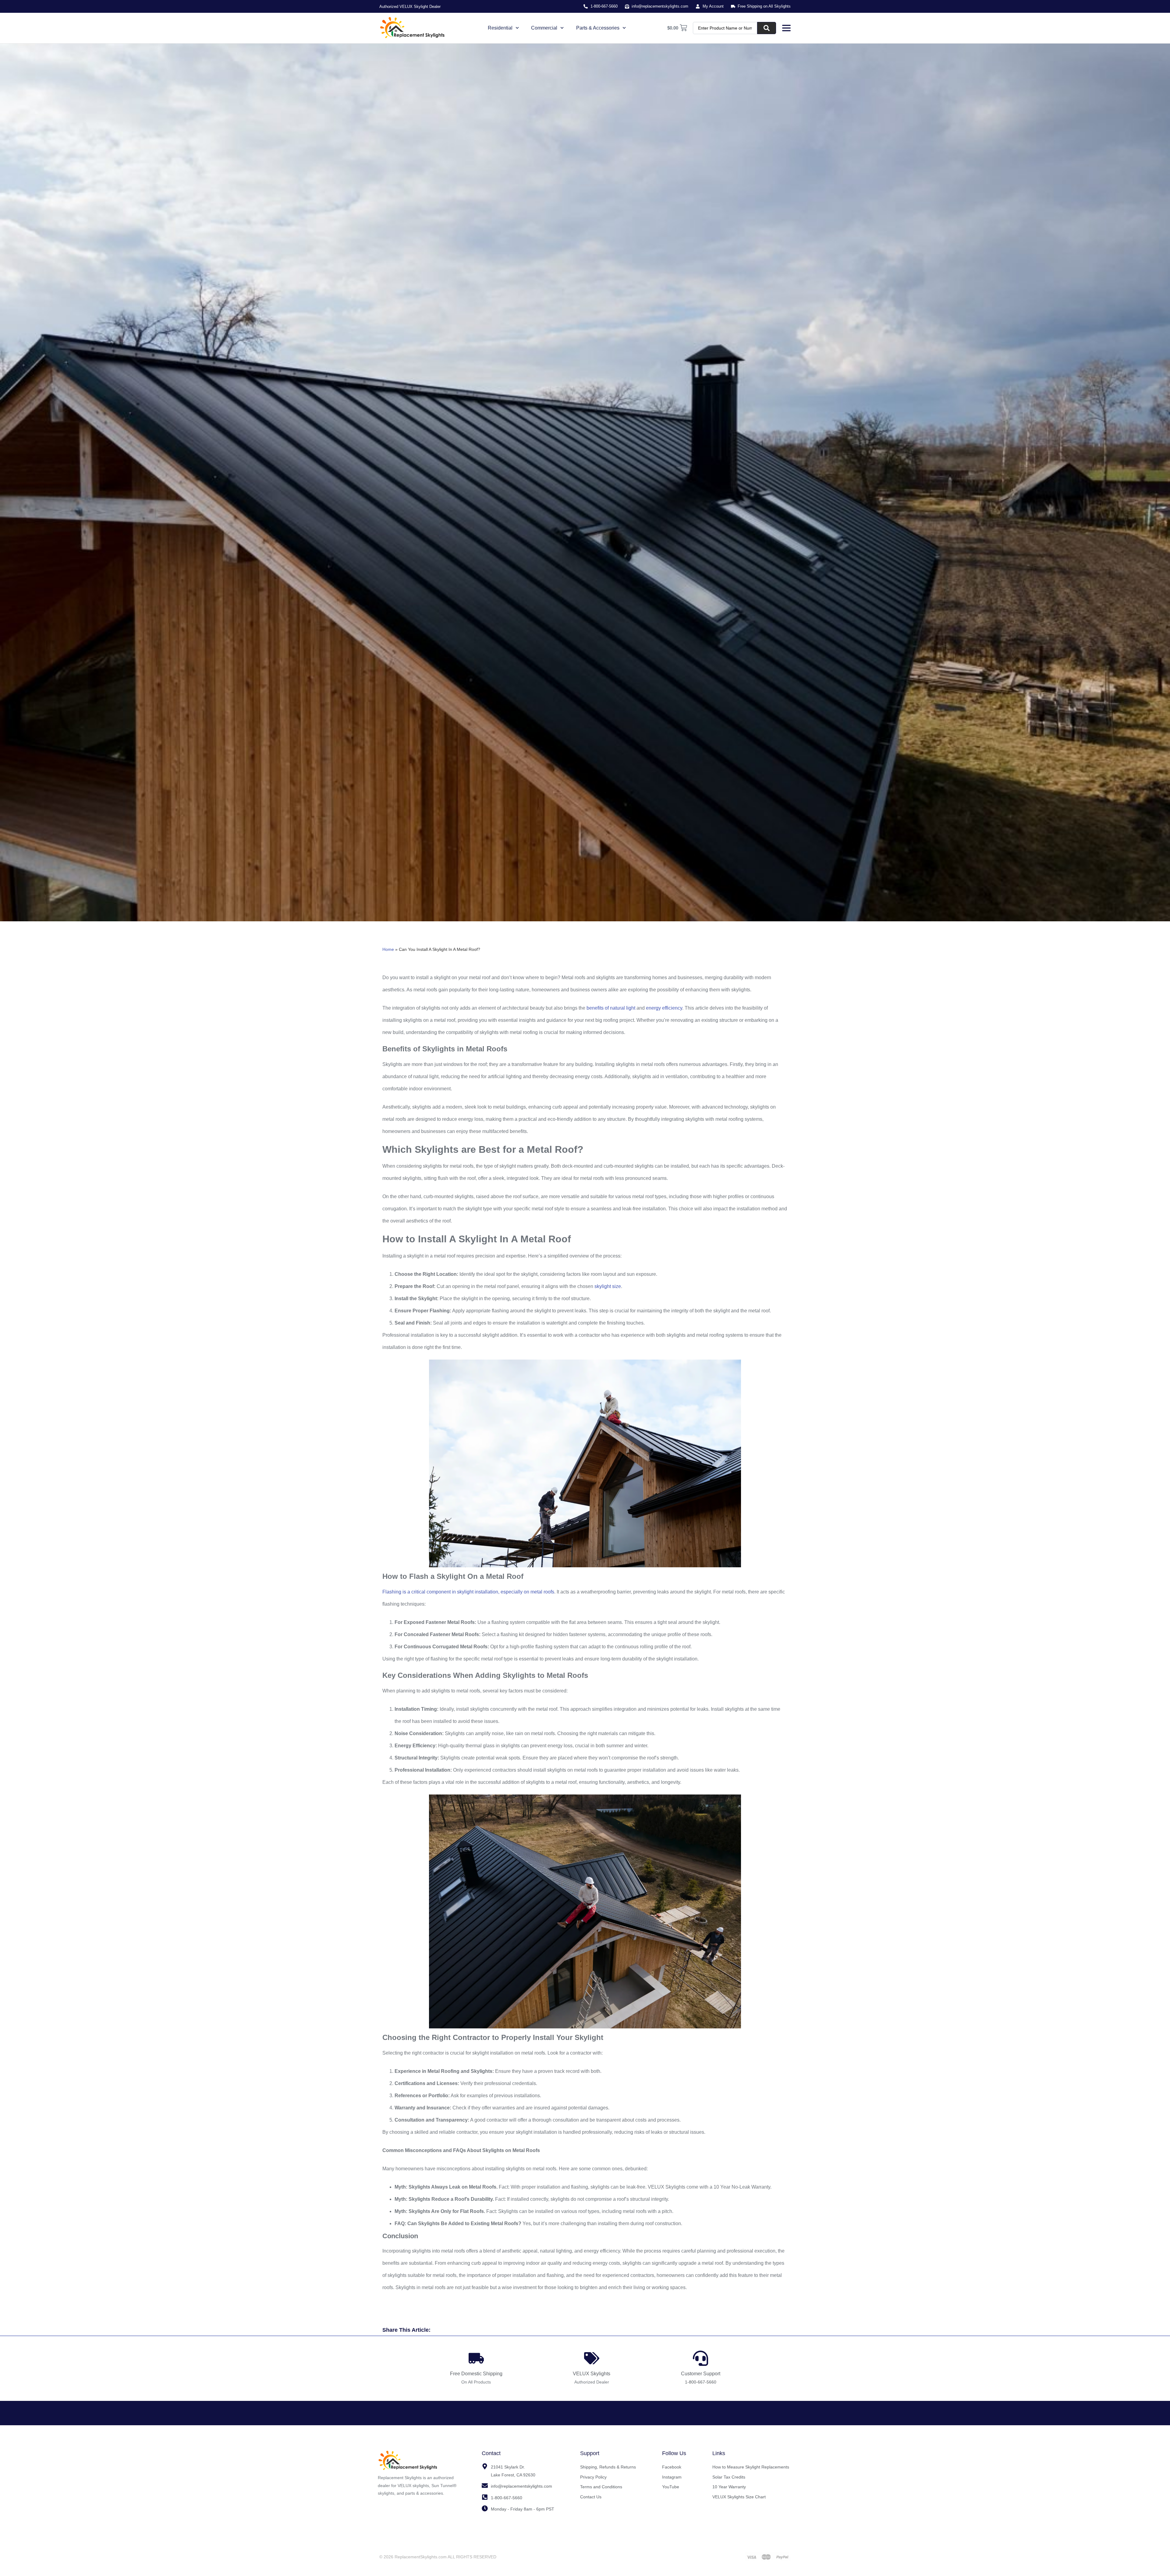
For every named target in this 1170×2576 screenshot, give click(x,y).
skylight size (608, 1286)
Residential (500, 28)
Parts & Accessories (598, 28)
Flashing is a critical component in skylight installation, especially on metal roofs (468, 1592)
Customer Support (701, 2374)
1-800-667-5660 (701, 2382)
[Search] (767, 28)
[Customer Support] (700, 2358)
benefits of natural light (611, 1008)
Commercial (544, 28)
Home (388, 949)
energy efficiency (664, 1008)
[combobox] (725, 28)
